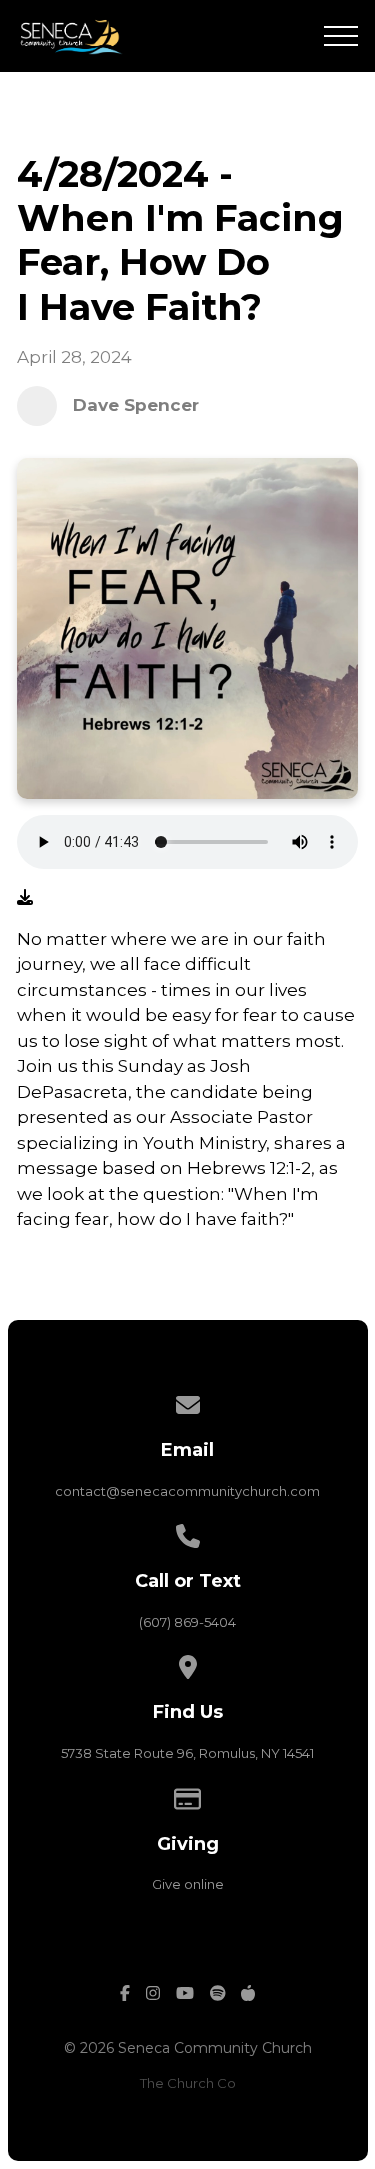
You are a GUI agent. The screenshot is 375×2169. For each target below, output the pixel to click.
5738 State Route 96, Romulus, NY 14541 (187, 1753)
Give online (188, 1884)
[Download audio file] (25, 898)
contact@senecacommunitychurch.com (187, 1491)
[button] (341, 36)
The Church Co (188, 2083)
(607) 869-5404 (187, 1622)
